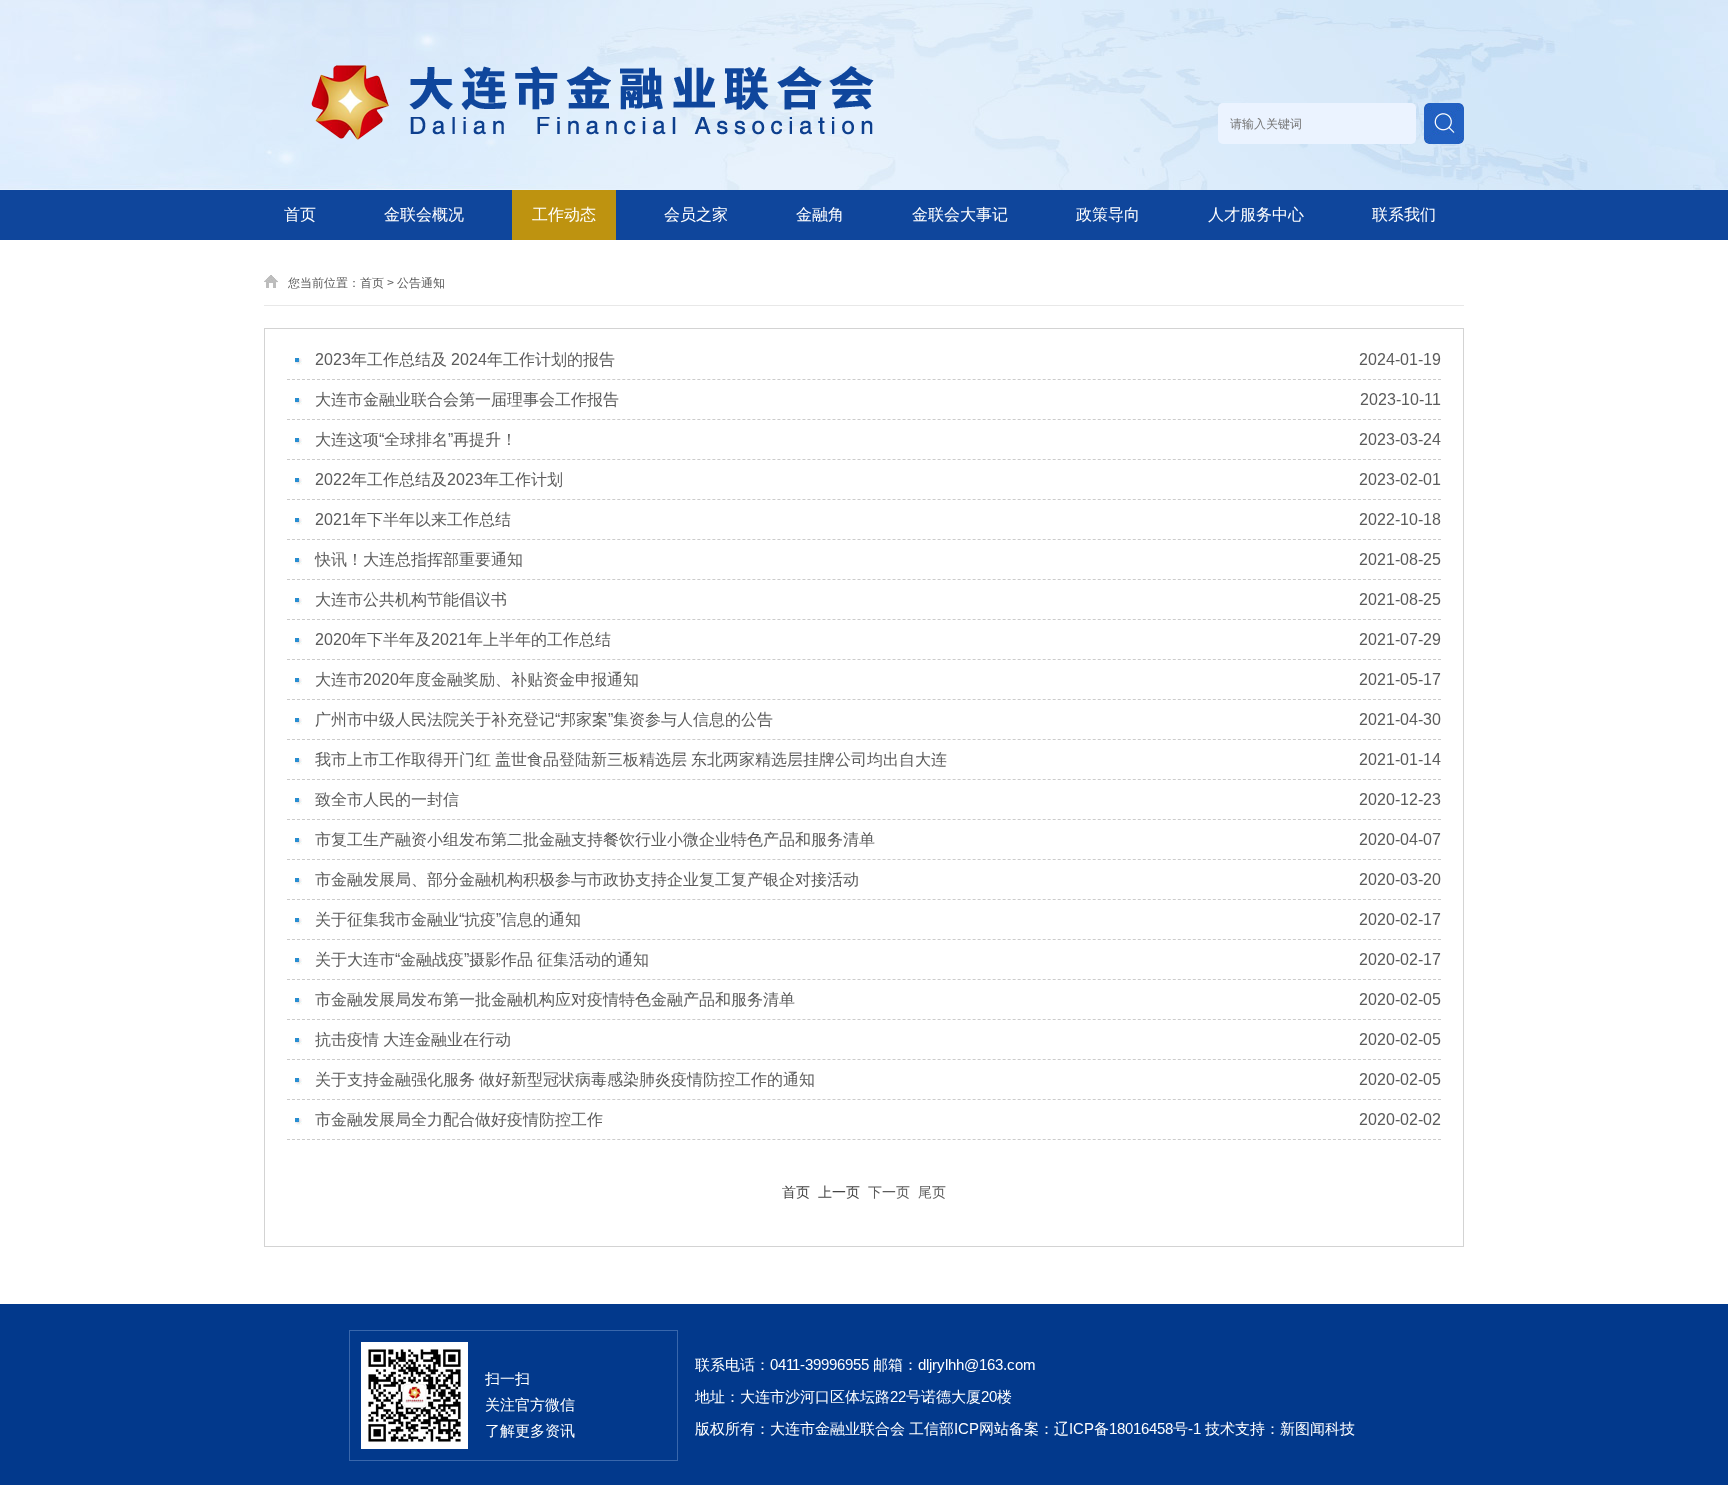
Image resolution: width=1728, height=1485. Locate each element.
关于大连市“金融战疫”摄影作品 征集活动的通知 (482, 959)
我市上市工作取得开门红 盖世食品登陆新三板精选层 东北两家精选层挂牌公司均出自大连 (631, 759)
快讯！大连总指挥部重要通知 (419, 559)
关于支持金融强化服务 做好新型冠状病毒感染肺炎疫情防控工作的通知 (565, 1079)
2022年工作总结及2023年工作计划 (439, 479)
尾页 (932, 1192)
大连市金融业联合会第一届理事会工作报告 (467, 399)
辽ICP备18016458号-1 (1127, 1428)
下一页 (889, 1192)
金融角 (820, 214)
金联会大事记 (960, 214)
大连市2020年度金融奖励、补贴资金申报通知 (477, 679)
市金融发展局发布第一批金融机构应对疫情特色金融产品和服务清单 (555, 999)
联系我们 (1404, 214)
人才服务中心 (1256, 214)
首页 (300, 214)
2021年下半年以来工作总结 (413, 519)
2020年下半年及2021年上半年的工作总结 (463, 639)
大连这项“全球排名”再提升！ (416, 439)
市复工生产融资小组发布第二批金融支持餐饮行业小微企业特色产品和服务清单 (595, 839)
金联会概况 (424, 214)
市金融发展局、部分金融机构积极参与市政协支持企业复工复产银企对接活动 (587, 879)
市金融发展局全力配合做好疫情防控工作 (459, 1119)
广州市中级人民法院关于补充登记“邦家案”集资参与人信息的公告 (544, 719)
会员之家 (696, 214)
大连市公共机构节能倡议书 (411, 599)
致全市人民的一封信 (387, 799)
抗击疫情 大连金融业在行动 (413, 1039)
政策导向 (1108, 214)
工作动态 (564, 214)
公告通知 (421, 283)
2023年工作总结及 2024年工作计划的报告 (465, 359)
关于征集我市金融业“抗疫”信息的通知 (448, 919)
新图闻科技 (1317, 1428)
